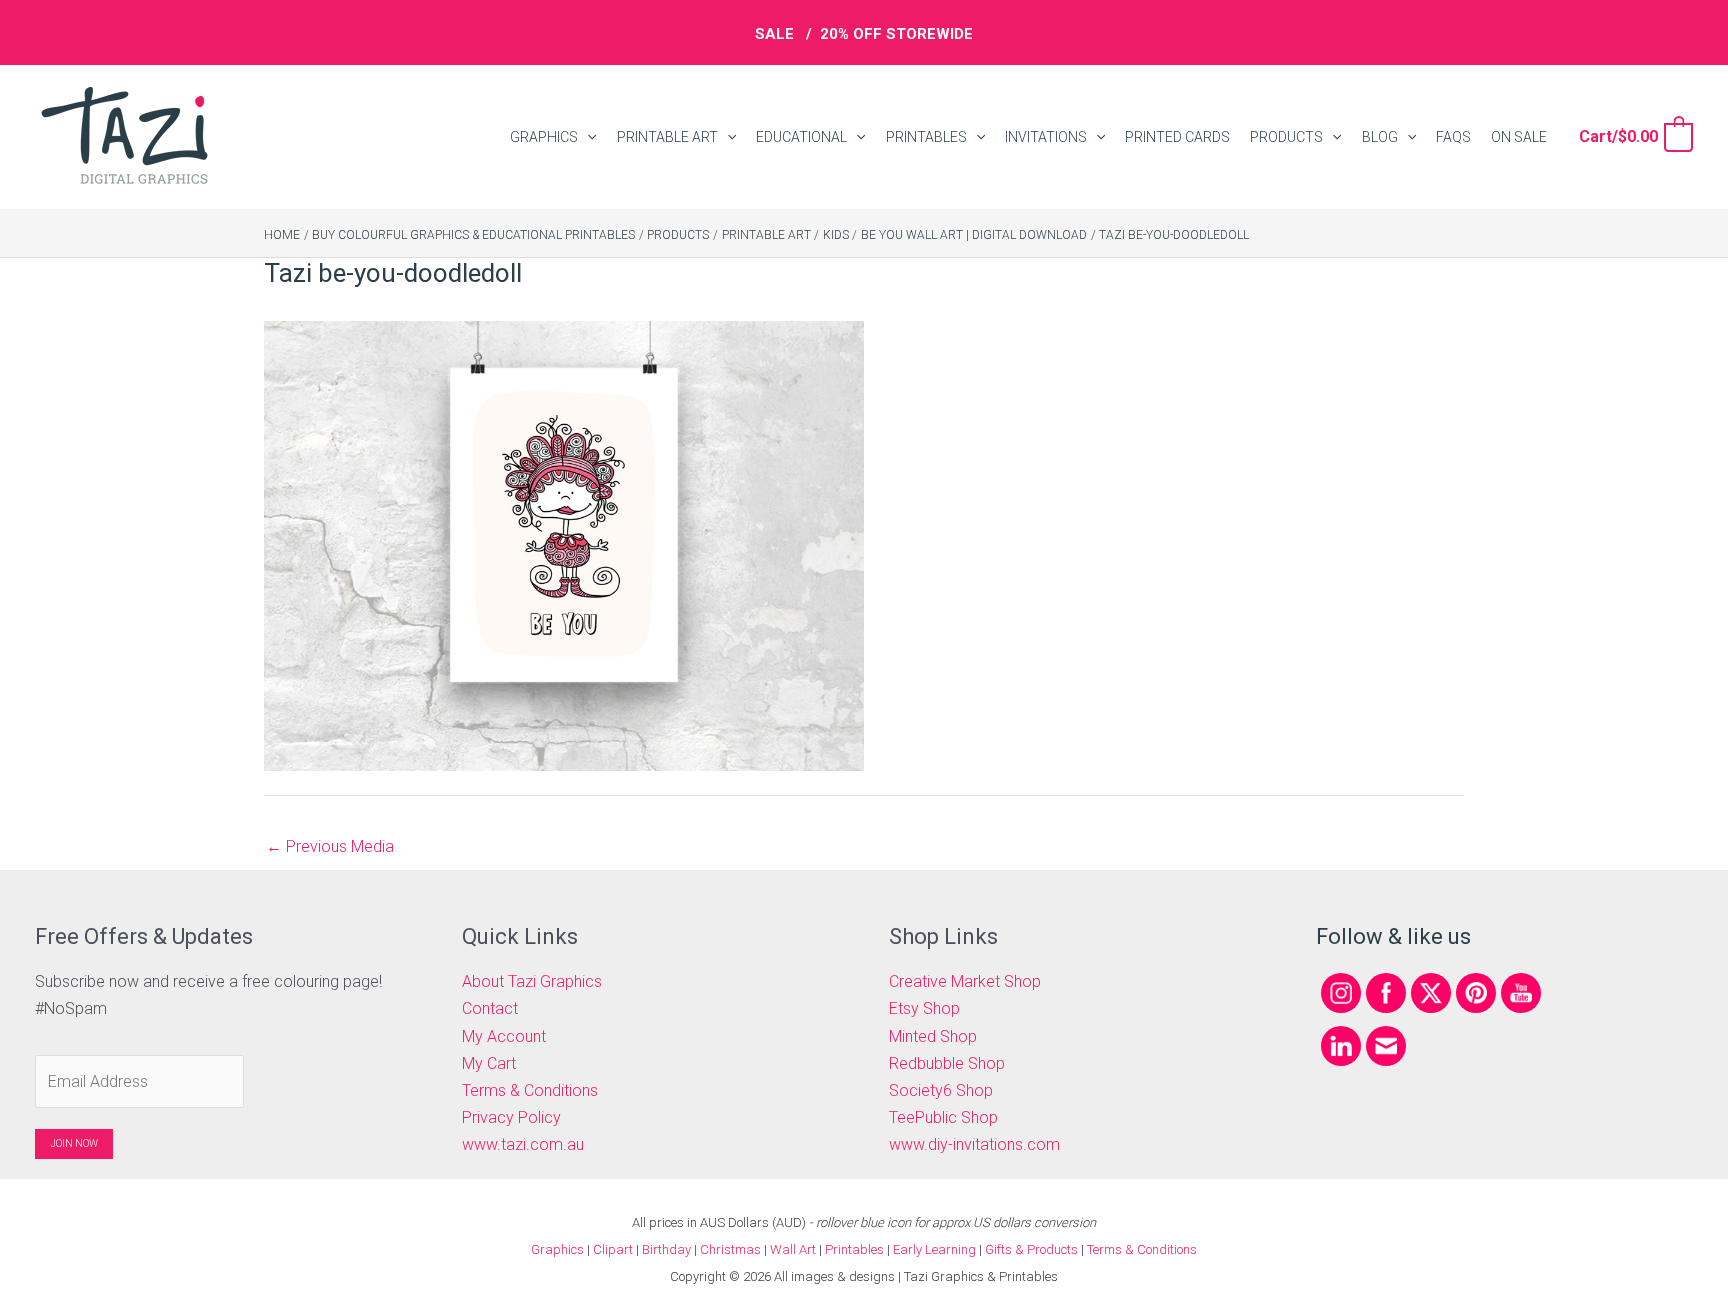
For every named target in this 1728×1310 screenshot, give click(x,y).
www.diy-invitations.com (974, 1144)
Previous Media (330, 846)
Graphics (557, 1249)
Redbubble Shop (947, 1063)
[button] (587, 137)
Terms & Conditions (530, 1090)
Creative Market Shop (965, 981)
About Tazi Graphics (532, 981)
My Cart (489, 1063)
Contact (490, 1008)
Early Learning (936, 1249)
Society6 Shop (941, 1090)
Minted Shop (933, 1036)
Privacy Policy (511, 1117)
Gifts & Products (1031, 1249)
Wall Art (793, 1249)
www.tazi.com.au (523, 1144)
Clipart (613, 1249)
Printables (856, 1249)
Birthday (666, 1249)
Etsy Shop (924, 1008)
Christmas (730, 1249)
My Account (504, 1036)
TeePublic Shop (943, 1117)
